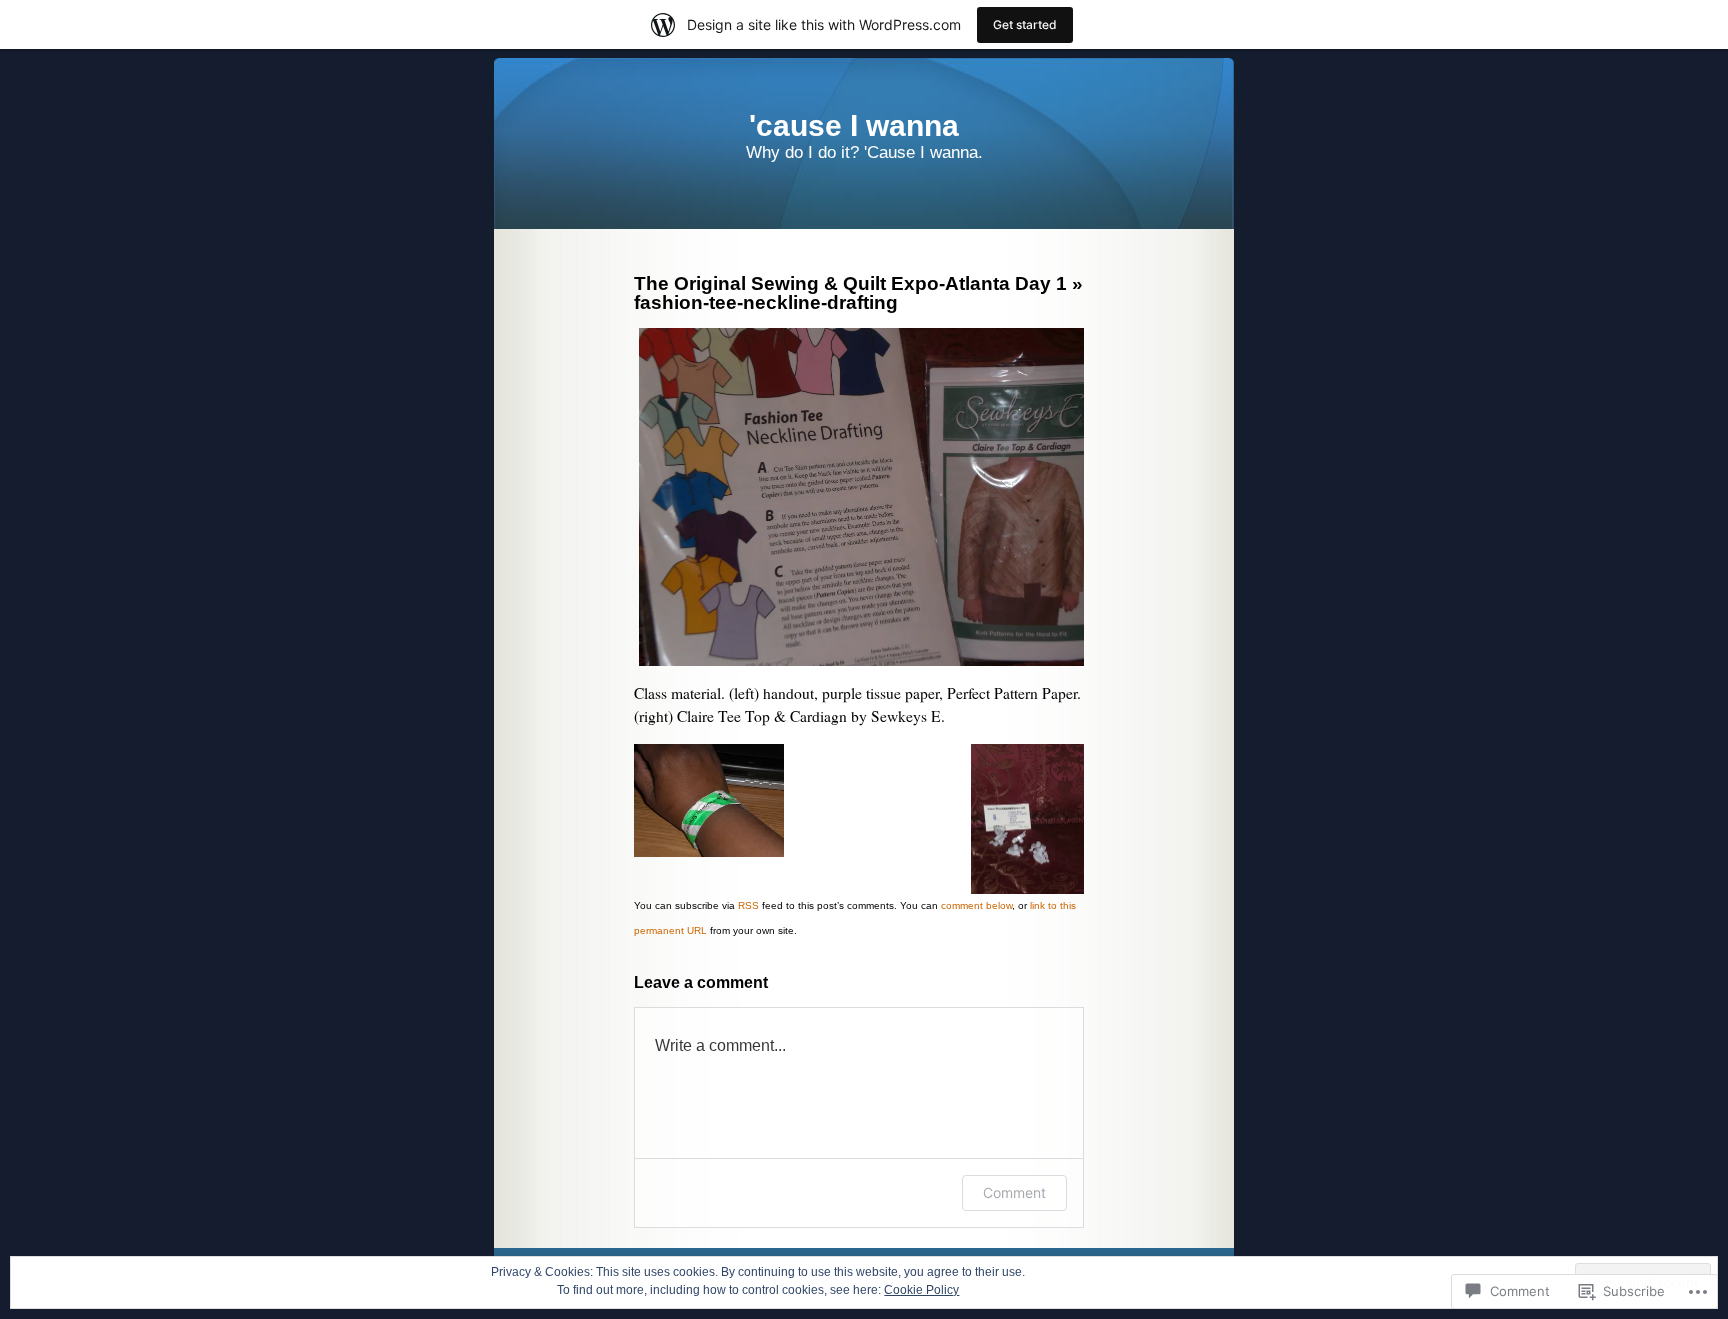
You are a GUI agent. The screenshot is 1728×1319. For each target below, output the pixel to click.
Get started (1025, 24)
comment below (976, 905)
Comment (1014, 1192)
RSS (748, 905)
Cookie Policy (921, 1290)
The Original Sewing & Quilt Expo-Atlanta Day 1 (850, 283)
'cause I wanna (854, 125)
